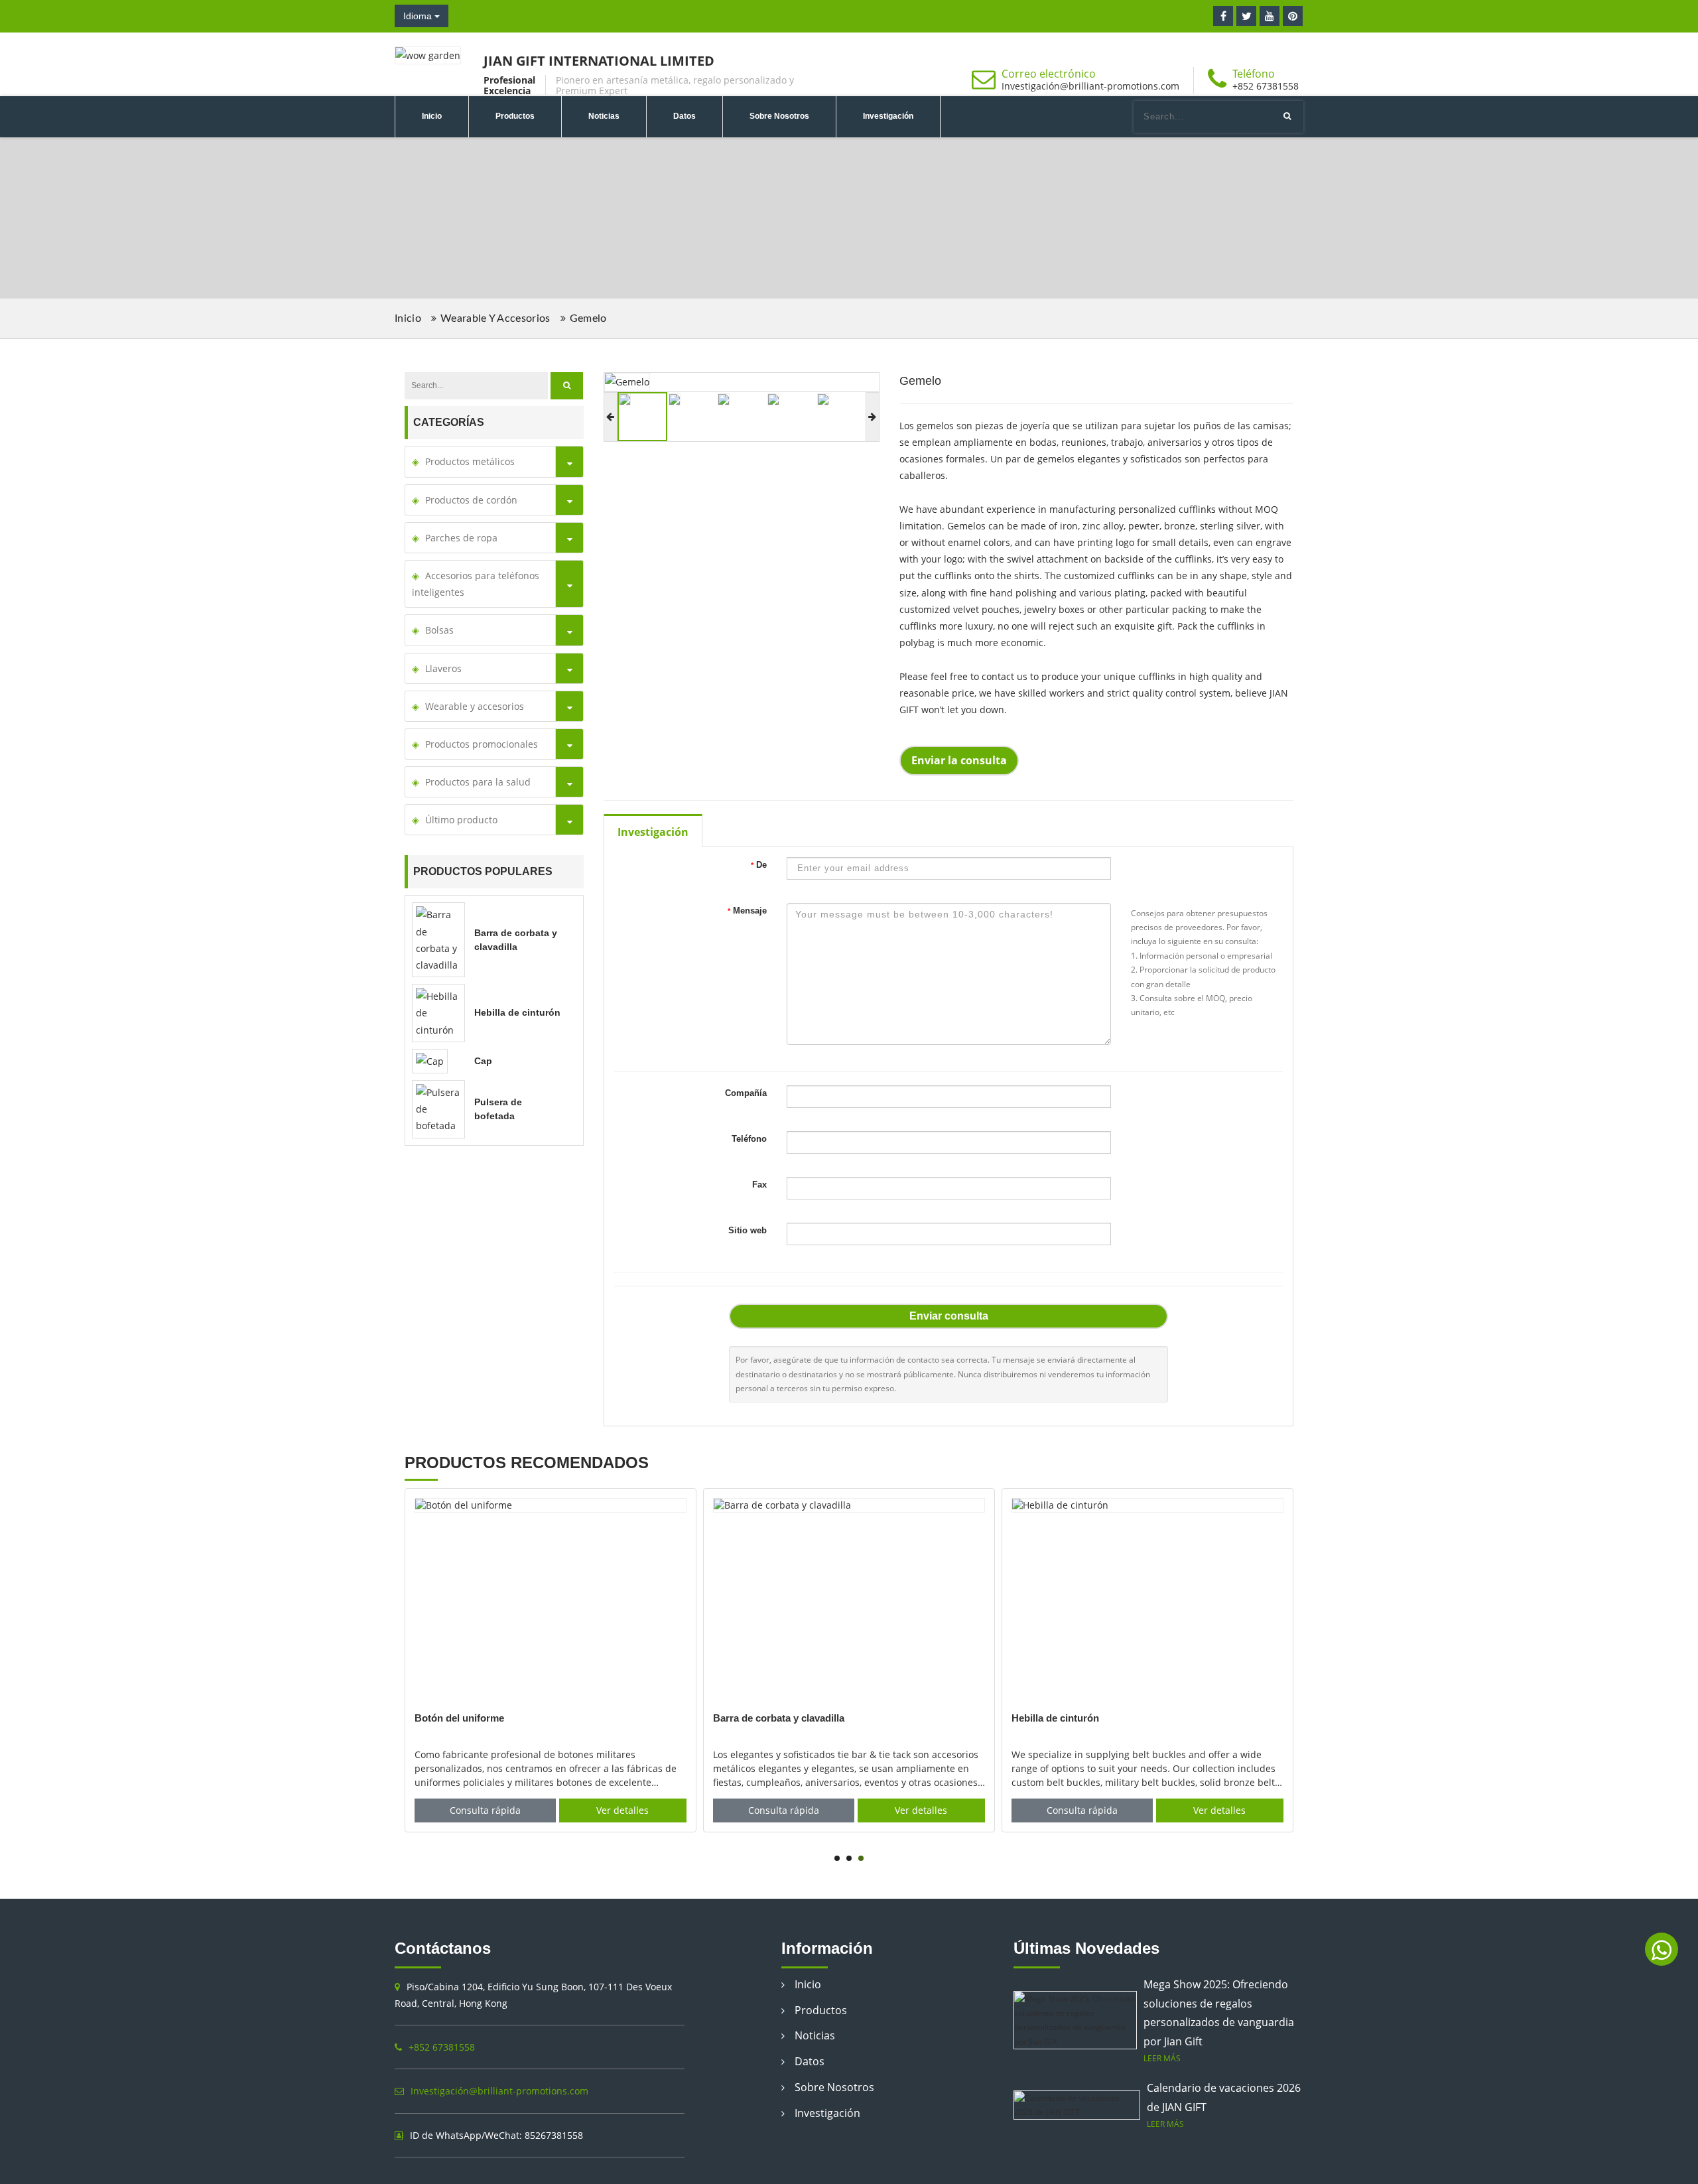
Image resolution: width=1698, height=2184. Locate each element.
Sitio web (748, 1230)
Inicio (432, 116)
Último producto (461, 820)
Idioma (419, 16)
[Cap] (430, 1060)
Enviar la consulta (959, 760)
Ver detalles (622, 1810)
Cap (483, 1061)
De (759, 865)
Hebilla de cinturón (517, 1012)
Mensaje (747, 911)
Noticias (604, 116)
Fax (759, 1185)
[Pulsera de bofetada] (438, 1108)
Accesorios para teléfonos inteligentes (476, 584)
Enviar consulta (949, 1316)
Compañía (746, 1093)
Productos (515, 116)
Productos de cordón (471, 500)
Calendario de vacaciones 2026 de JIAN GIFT (1224, 2097)
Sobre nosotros (779, 116)
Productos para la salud (478, 782)
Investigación (888, 116)
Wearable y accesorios (1115, 217)
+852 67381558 (1266, 86)
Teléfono (749, 1139)
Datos (685, 116)
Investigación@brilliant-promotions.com (1090, 86)
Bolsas (439, 630)
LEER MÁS (1162, 2058)
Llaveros (443, 668)
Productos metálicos (470, 461)
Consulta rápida (485, 1810)
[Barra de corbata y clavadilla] (438, 939)
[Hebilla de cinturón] (438, 1012)
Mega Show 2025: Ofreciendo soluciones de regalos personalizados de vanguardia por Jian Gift (1219, 2013)
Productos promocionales (482, 744)
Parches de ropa (461, 538)
